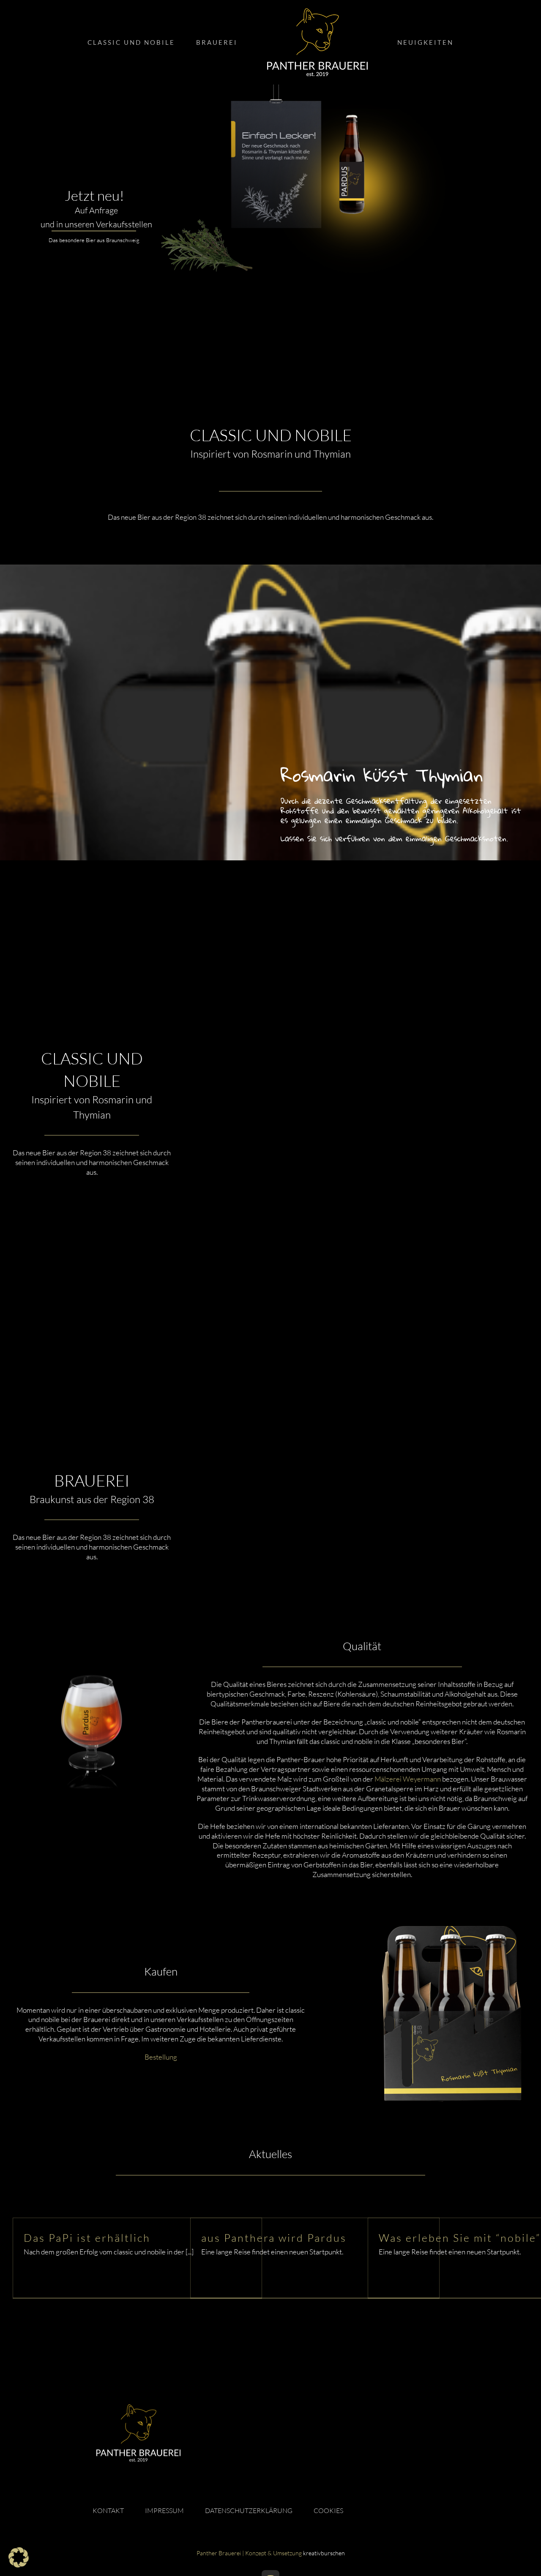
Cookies (328, 2511)
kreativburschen (324, 2553)
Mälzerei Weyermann (408, 1779)
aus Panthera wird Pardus (274, 2238)
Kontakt (108, 2511)
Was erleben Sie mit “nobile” (460, 2238)
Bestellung (161, 2057)
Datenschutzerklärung (249, 2511)
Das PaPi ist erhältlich (87, 2238)
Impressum (164, 2511)
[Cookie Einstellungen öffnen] (19, 2565)
